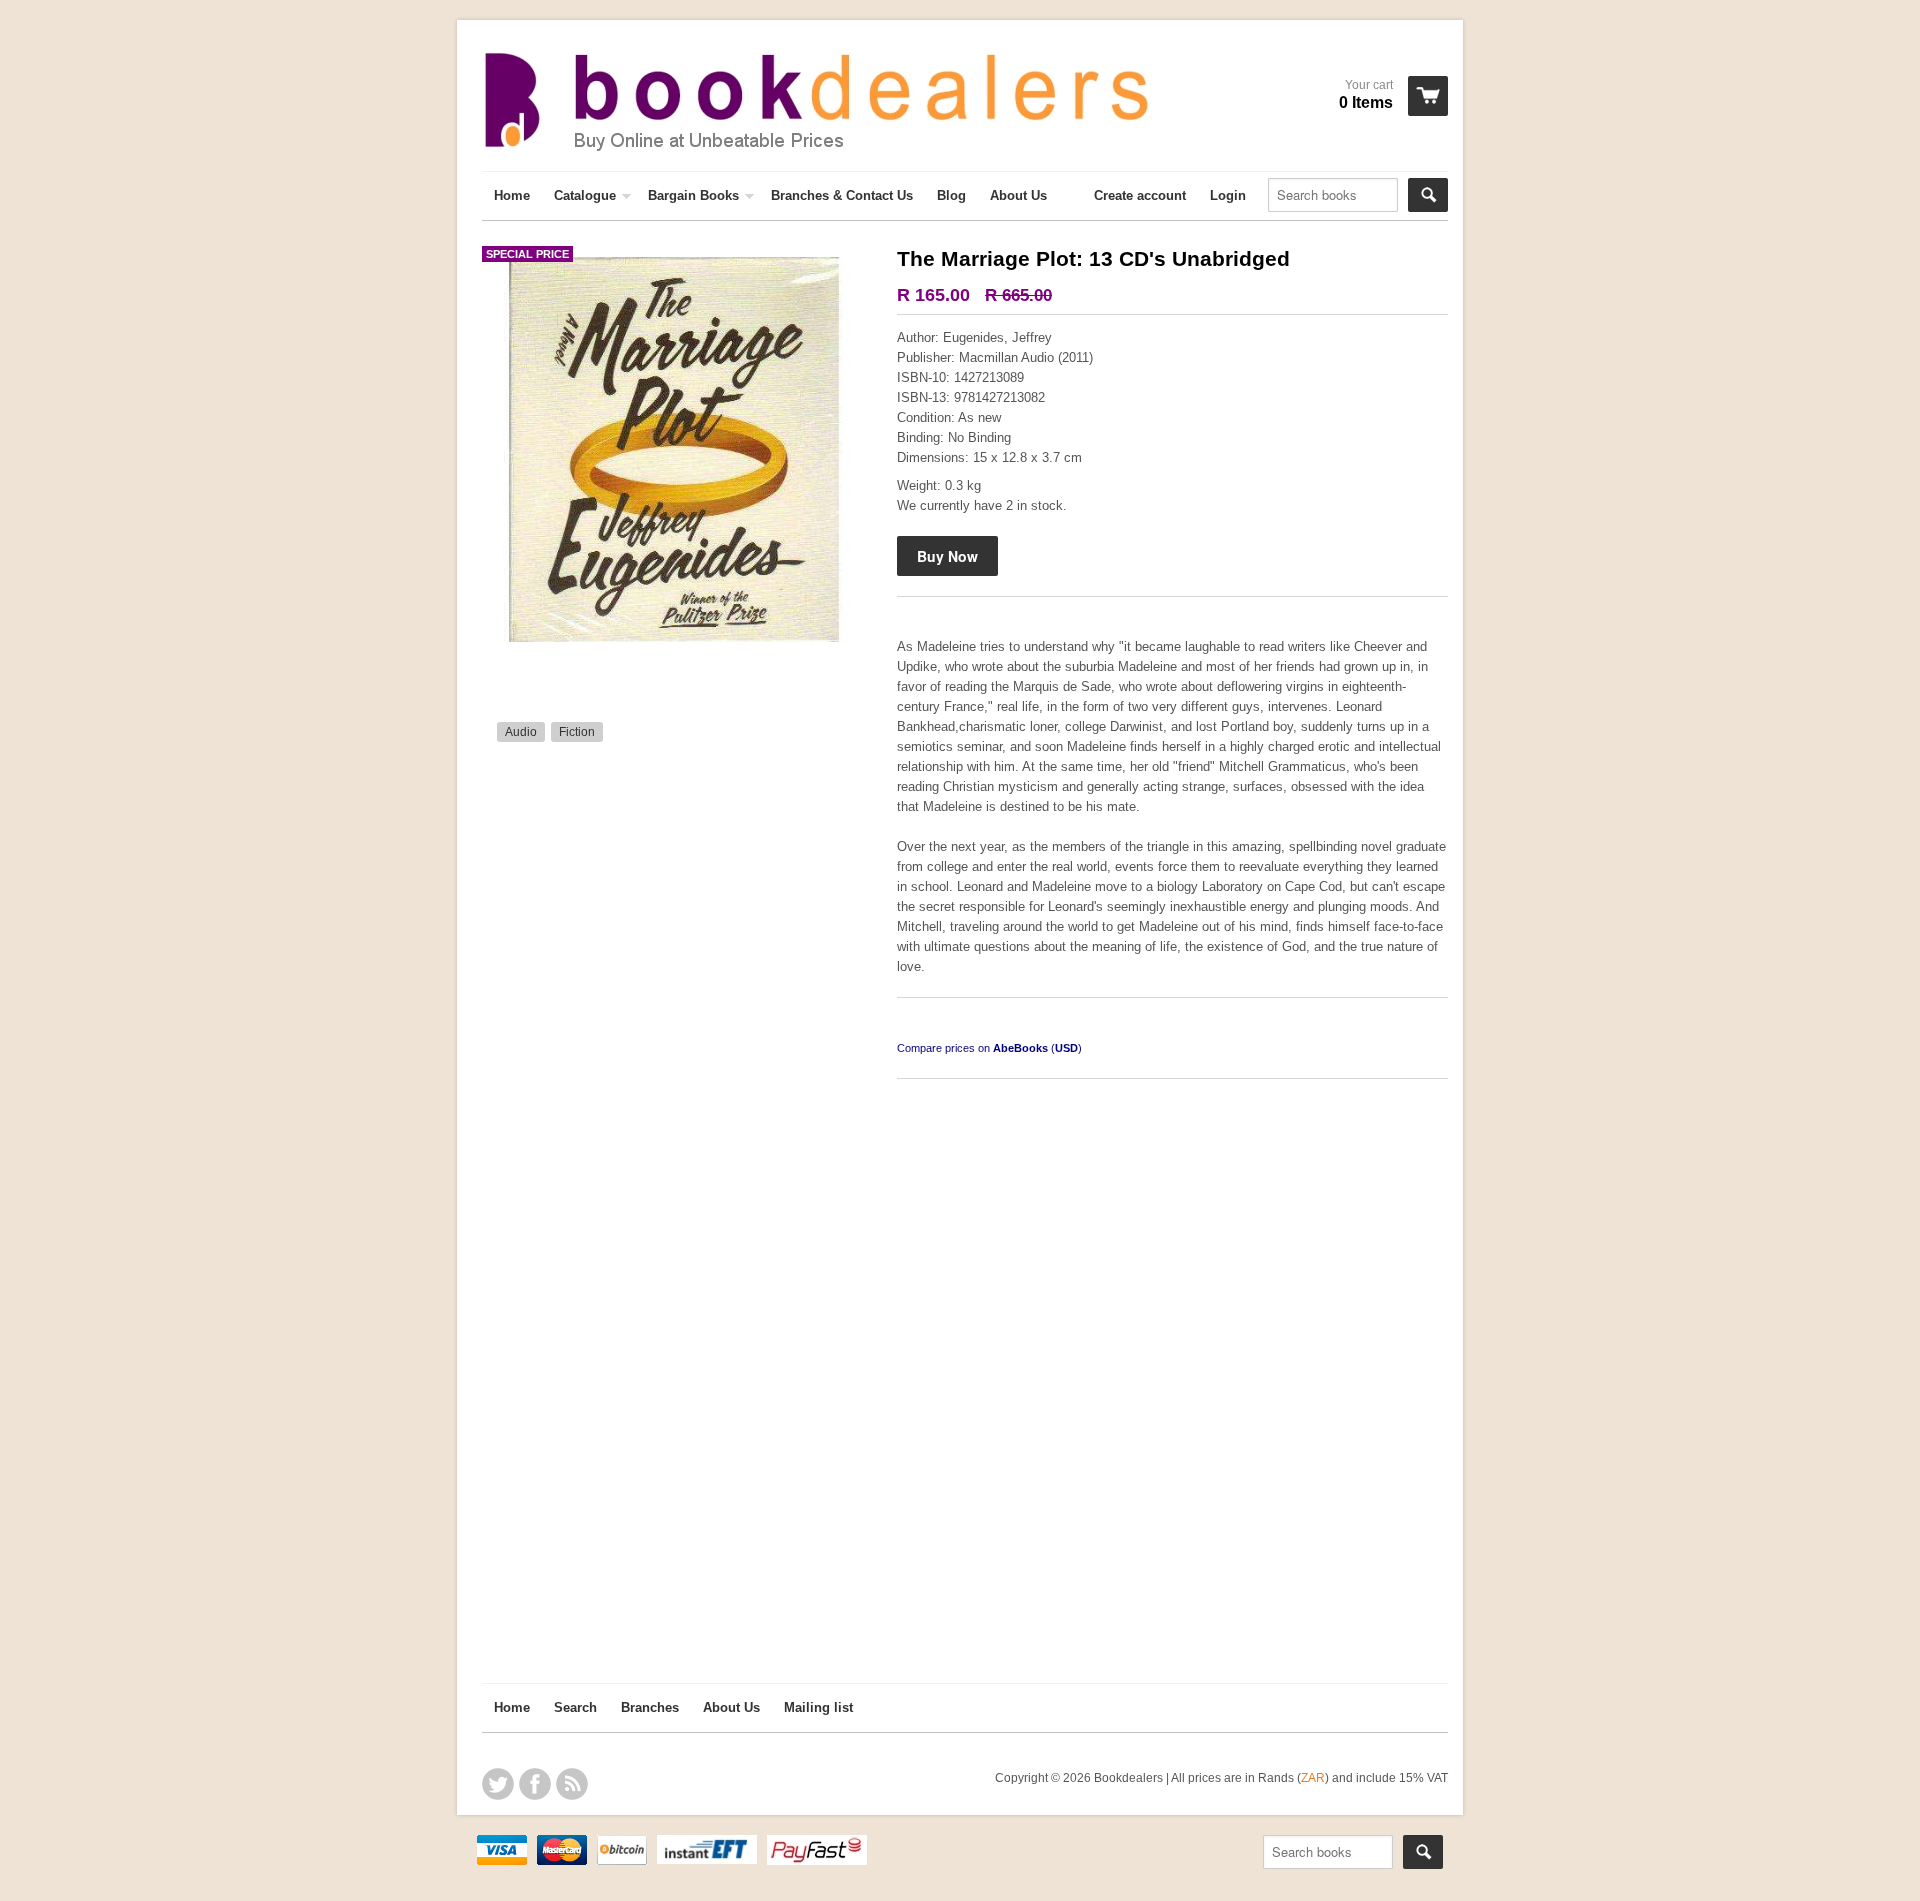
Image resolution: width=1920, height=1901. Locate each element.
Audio (521, 732)
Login (1228, 195)
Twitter (498, 1784)
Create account (1140, 195)
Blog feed (572, 1784)
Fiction (577, 732)
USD (1066, 1048)
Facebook (535, 1784)
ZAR (1313, 1777)
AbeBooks (1020, 1048)
